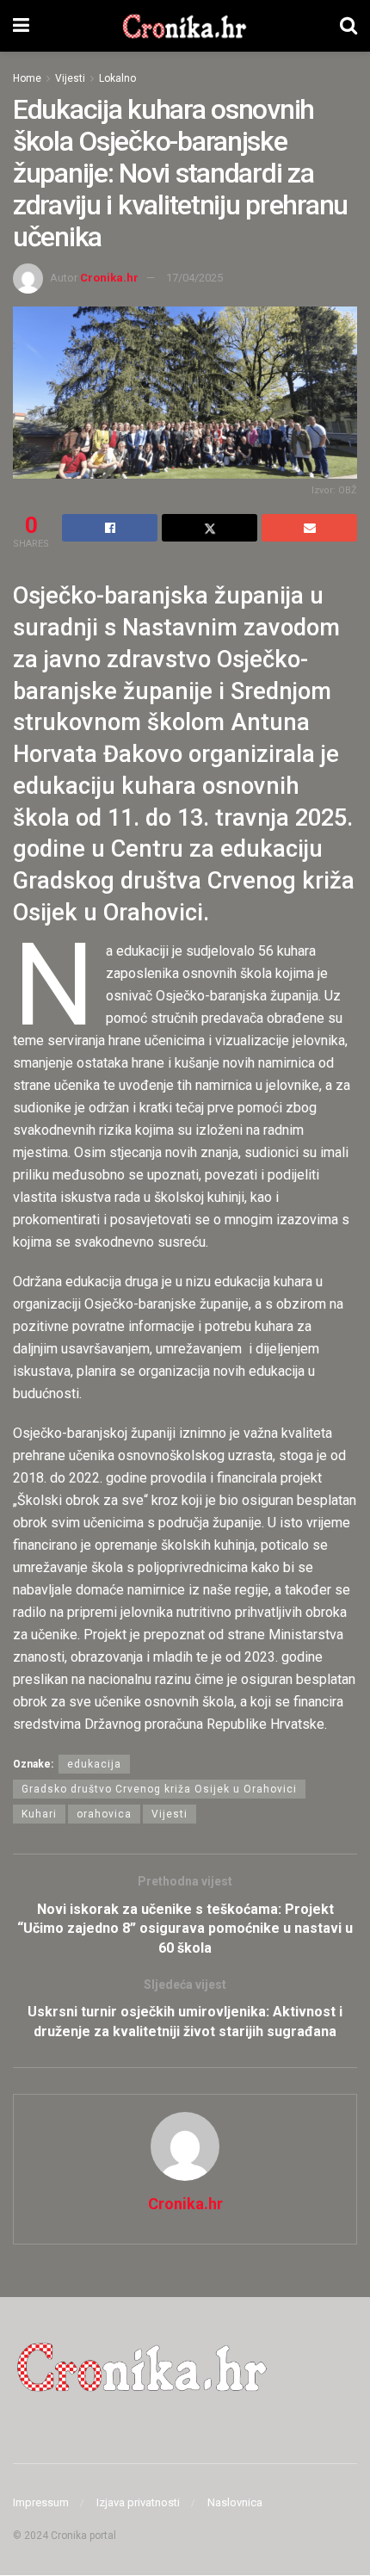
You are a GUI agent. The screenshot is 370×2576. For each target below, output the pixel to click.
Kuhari (39, 1814)
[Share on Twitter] (210, 528)
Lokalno (117, 78)
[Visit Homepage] (185, 26)
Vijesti (70, 78)
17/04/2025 (194, 278)
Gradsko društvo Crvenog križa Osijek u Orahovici (159, 1789)
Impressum (41, 2502)
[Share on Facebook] (110, 528)
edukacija (94, 1764)
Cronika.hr (109, 278)
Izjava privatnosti (138, 2502)
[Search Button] (348, 26)
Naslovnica (235, 2502)
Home (27, 78)
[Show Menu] (21, 26)
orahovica (104, 1814)
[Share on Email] (309, 528)
